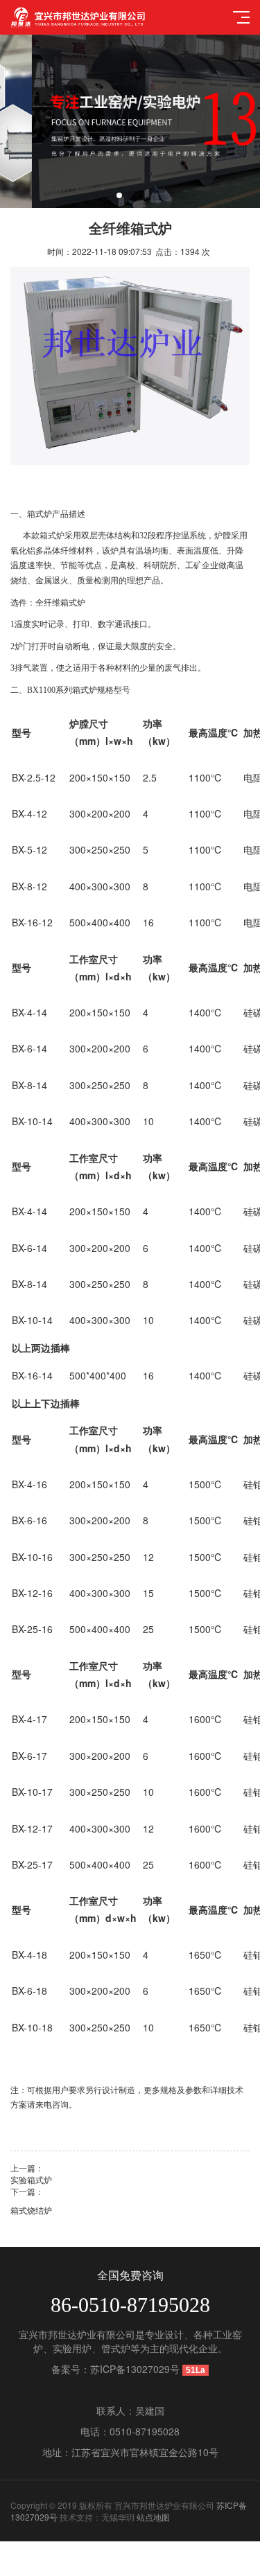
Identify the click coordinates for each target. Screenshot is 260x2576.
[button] (119, 195)
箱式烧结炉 (31, 2210)
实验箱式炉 (31, 2179)
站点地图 (153, 2517)
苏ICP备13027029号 (135, 2369)
